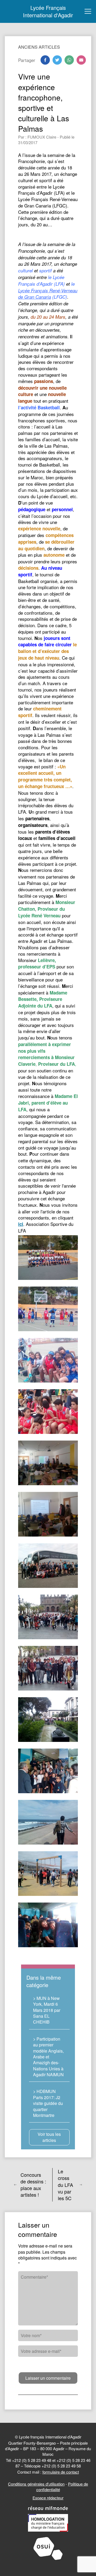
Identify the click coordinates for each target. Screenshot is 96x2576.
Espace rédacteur (48, 2498)
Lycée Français (34, 290)
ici (21, 1224)
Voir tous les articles (49, 2137)
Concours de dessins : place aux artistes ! (33, 2185)
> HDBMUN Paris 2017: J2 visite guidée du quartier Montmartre (48, 2103)
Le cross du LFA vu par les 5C (65, 2185)
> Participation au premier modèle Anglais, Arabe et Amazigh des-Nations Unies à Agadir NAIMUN (48, 2057)
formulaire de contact (61, 2472)
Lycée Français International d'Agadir (48, 11)
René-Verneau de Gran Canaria (48, 294)
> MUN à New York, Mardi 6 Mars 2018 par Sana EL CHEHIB (47, 2010)
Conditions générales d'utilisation (36, 2484)
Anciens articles (39, 47)
